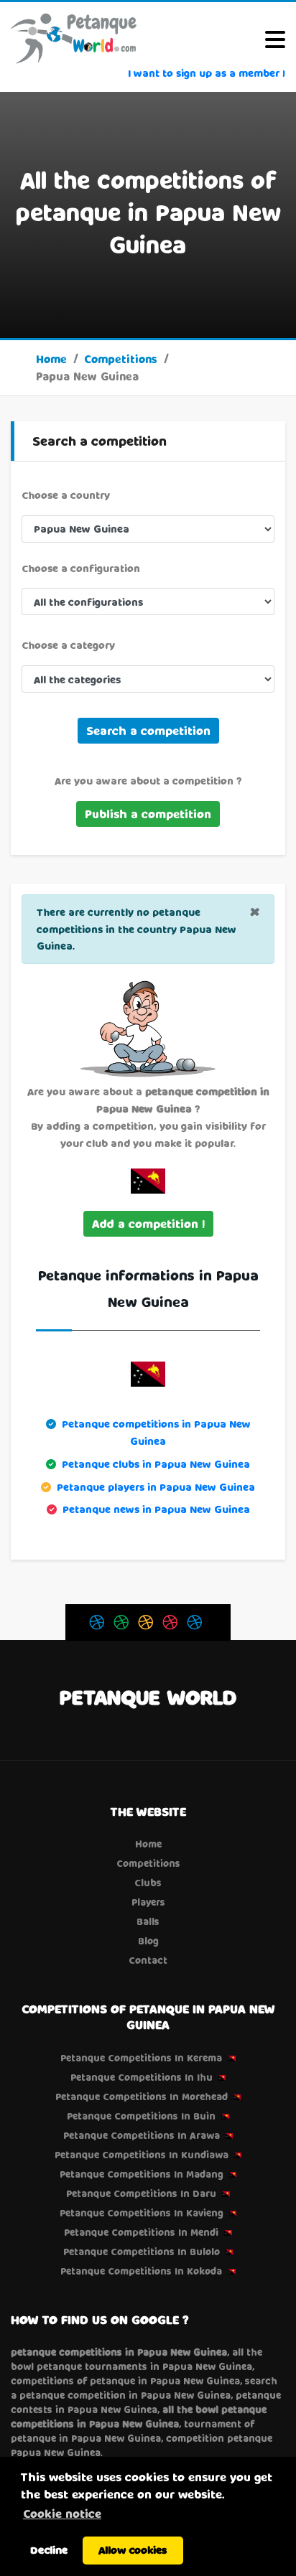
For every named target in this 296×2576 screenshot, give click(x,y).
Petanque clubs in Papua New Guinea (156, 1464)
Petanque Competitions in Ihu (142, 2077)
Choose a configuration (81, 568)
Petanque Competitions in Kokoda (141, 2271)
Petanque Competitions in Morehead (142, 2097)
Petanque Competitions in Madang (142, 2174)
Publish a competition (148, 814)
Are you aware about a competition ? (148, 781)
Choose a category (68, 645)
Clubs (148, 1883)
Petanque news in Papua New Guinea (156, 1509)
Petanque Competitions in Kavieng (142, 2213)
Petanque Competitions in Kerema (141, 2058)
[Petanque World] (74, 38)
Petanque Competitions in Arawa (142, 2135)
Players (148, 1902)
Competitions (121, 359)
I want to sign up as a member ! (207, 73)
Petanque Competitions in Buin (141, 2116)
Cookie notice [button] (62, 2513)
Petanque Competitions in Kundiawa (142, 2155)
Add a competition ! (148, 1223)
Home (51, 359)
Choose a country (66, 495)
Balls (148, 1921)
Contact (148, 1960)
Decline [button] (49, 2550)
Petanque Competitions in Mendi (141, 2232)
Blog (148, 1941)
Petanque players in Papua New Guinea (156, 1487)
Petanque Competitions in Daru (141, 2193)
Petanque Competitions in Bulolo (142, 2252)
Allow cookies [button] (133, 2550)
